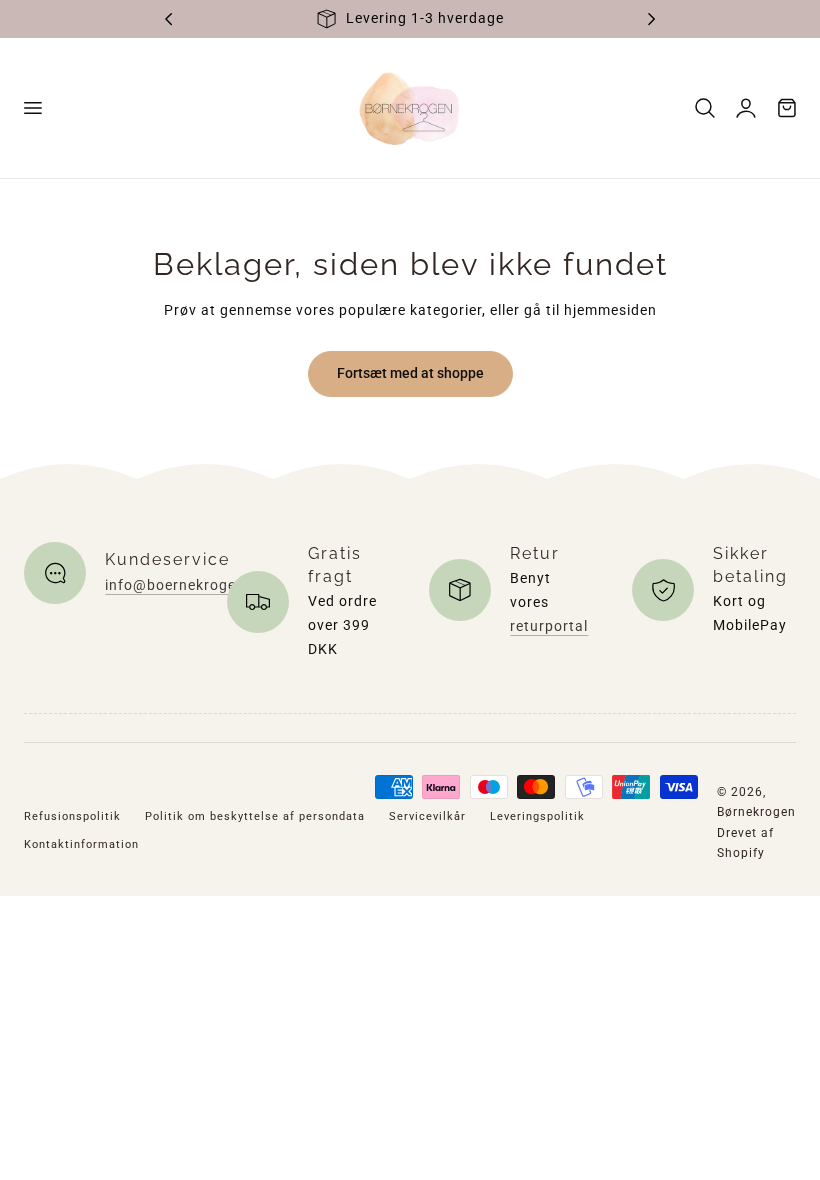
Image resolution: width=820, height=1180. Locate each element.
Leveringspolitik (537, 816)
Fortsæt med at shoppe (410, 373)
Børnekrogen (756, 812)
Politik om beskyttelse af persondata (255, 816)
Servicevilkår (427, 816)
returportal (549, 626)
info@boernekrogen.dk (186, 585)
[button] (32, 108)
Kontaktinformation (81, 844)
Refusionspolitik (72, 816)
